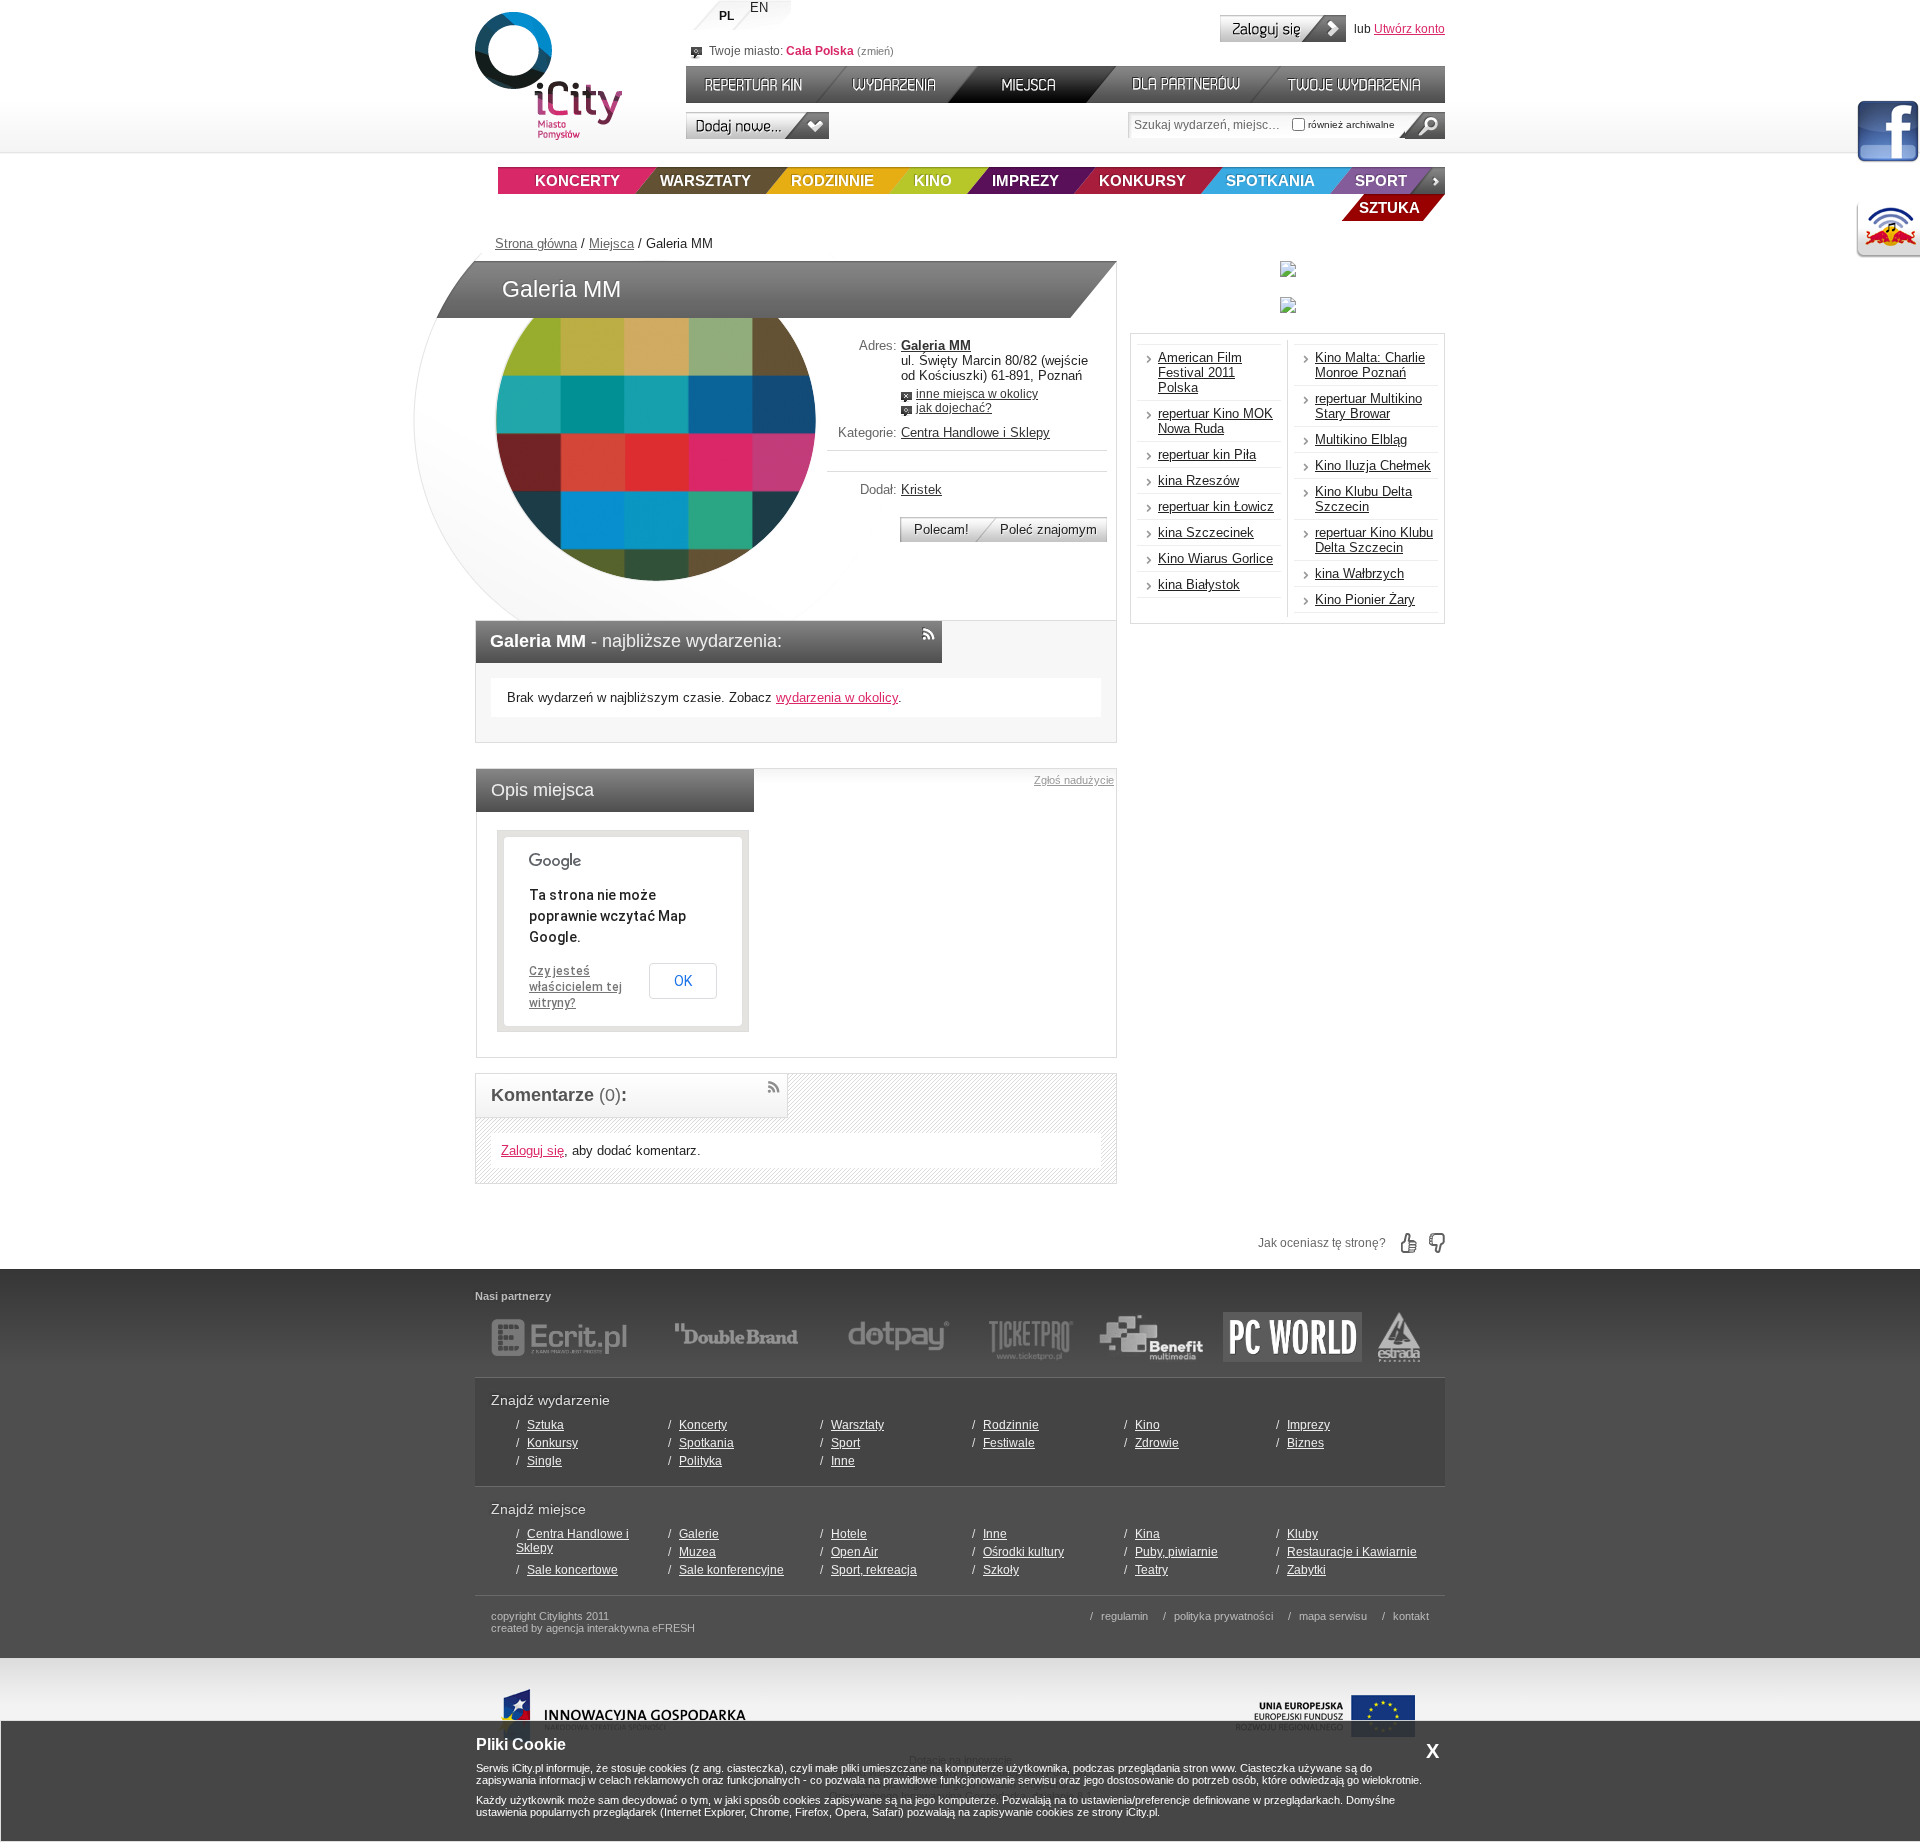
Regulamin (1124, 1616)
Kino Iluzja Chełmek (1373, 465)
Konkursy (1142, 180)
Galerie (699, 1534)
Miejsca (611, 243)
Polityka (700, 1461)
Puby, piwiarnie (1176, 1552)
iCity (548, 76)
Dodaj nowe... (757, 125)
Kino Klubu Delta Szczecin (1363, 499)
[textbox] (1210, 125)
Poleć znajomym (1048, 529)
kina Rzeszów (1198, 480)
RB (1888, 229)
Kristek (921, 489)
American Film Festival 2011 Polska (1200, 372)
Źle (1437, 1243)
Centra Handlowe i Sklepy (975, 432)
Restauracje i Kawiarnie (1352, 1552)
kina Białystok (1199, 584)
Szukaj (1425, 125)
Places (1032, 84)
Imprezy (1025, 180)
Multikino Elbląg (1361, 439)
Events (897, 84)
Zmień (875, 51)
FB (1888, 132)
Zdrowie (1157, 1443)
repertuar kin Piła (1207, 454)
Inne (843, 1461)
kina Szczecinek (1206, 532)
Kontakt (1411, 1616)
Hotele (849, 1534)
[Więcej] (1427, 180)
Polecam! (941, 529)
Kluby (1302, 1534)
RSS (928, 633)
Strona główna (536, 243)
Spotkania (1270, 180)
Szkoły (1001, 1570)
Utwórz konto (1409, 29)
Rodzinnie (832, 180)
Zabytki (1306, 1570)
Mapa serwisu (1333, 1616)
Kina (1147, 1534)
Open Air (854, 1552)
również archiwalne (1350, 124)
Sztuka (545, 1425)
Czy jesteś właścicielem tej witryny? (575, 987)
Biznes (1305, 1443)
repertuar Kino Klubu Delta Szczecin (1374, 540)
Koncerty (577, 180)
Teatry (1151, 1570)
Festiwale (1009, 1443)
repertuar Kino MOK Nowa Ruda (1215, 421)
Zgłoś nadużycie (1074, 780)
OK (683, 981)
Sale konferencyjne (731, 1570)
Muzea (697, 1552)
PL (726, 16)
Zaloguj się (1283, 28)
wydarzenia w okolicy (837, 697)
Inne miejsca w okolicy (977, 394)
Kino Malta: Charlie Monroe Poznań (1370, 365)
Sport (1381, 180)
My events (1363, 84)
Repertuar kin (749, 84)
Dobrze (1409, 1243)
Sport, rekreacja (874, 1570)
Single (544, 1461)
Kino (933, 180)
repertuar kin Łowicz (1216, 506)
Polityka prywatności (1223, 1616)
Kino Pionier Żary (1365, 599)
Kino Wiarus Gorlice (1215, 558)
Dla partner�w (1183, 84)
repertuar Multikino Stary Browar (1368, 406)
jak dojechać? (954, 408)
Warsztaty (705, 180)
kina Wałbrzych (1359, 573)
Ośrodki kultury (1023, 1552)
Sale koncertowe (572, 1570)
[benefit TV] (1151, 1337)
